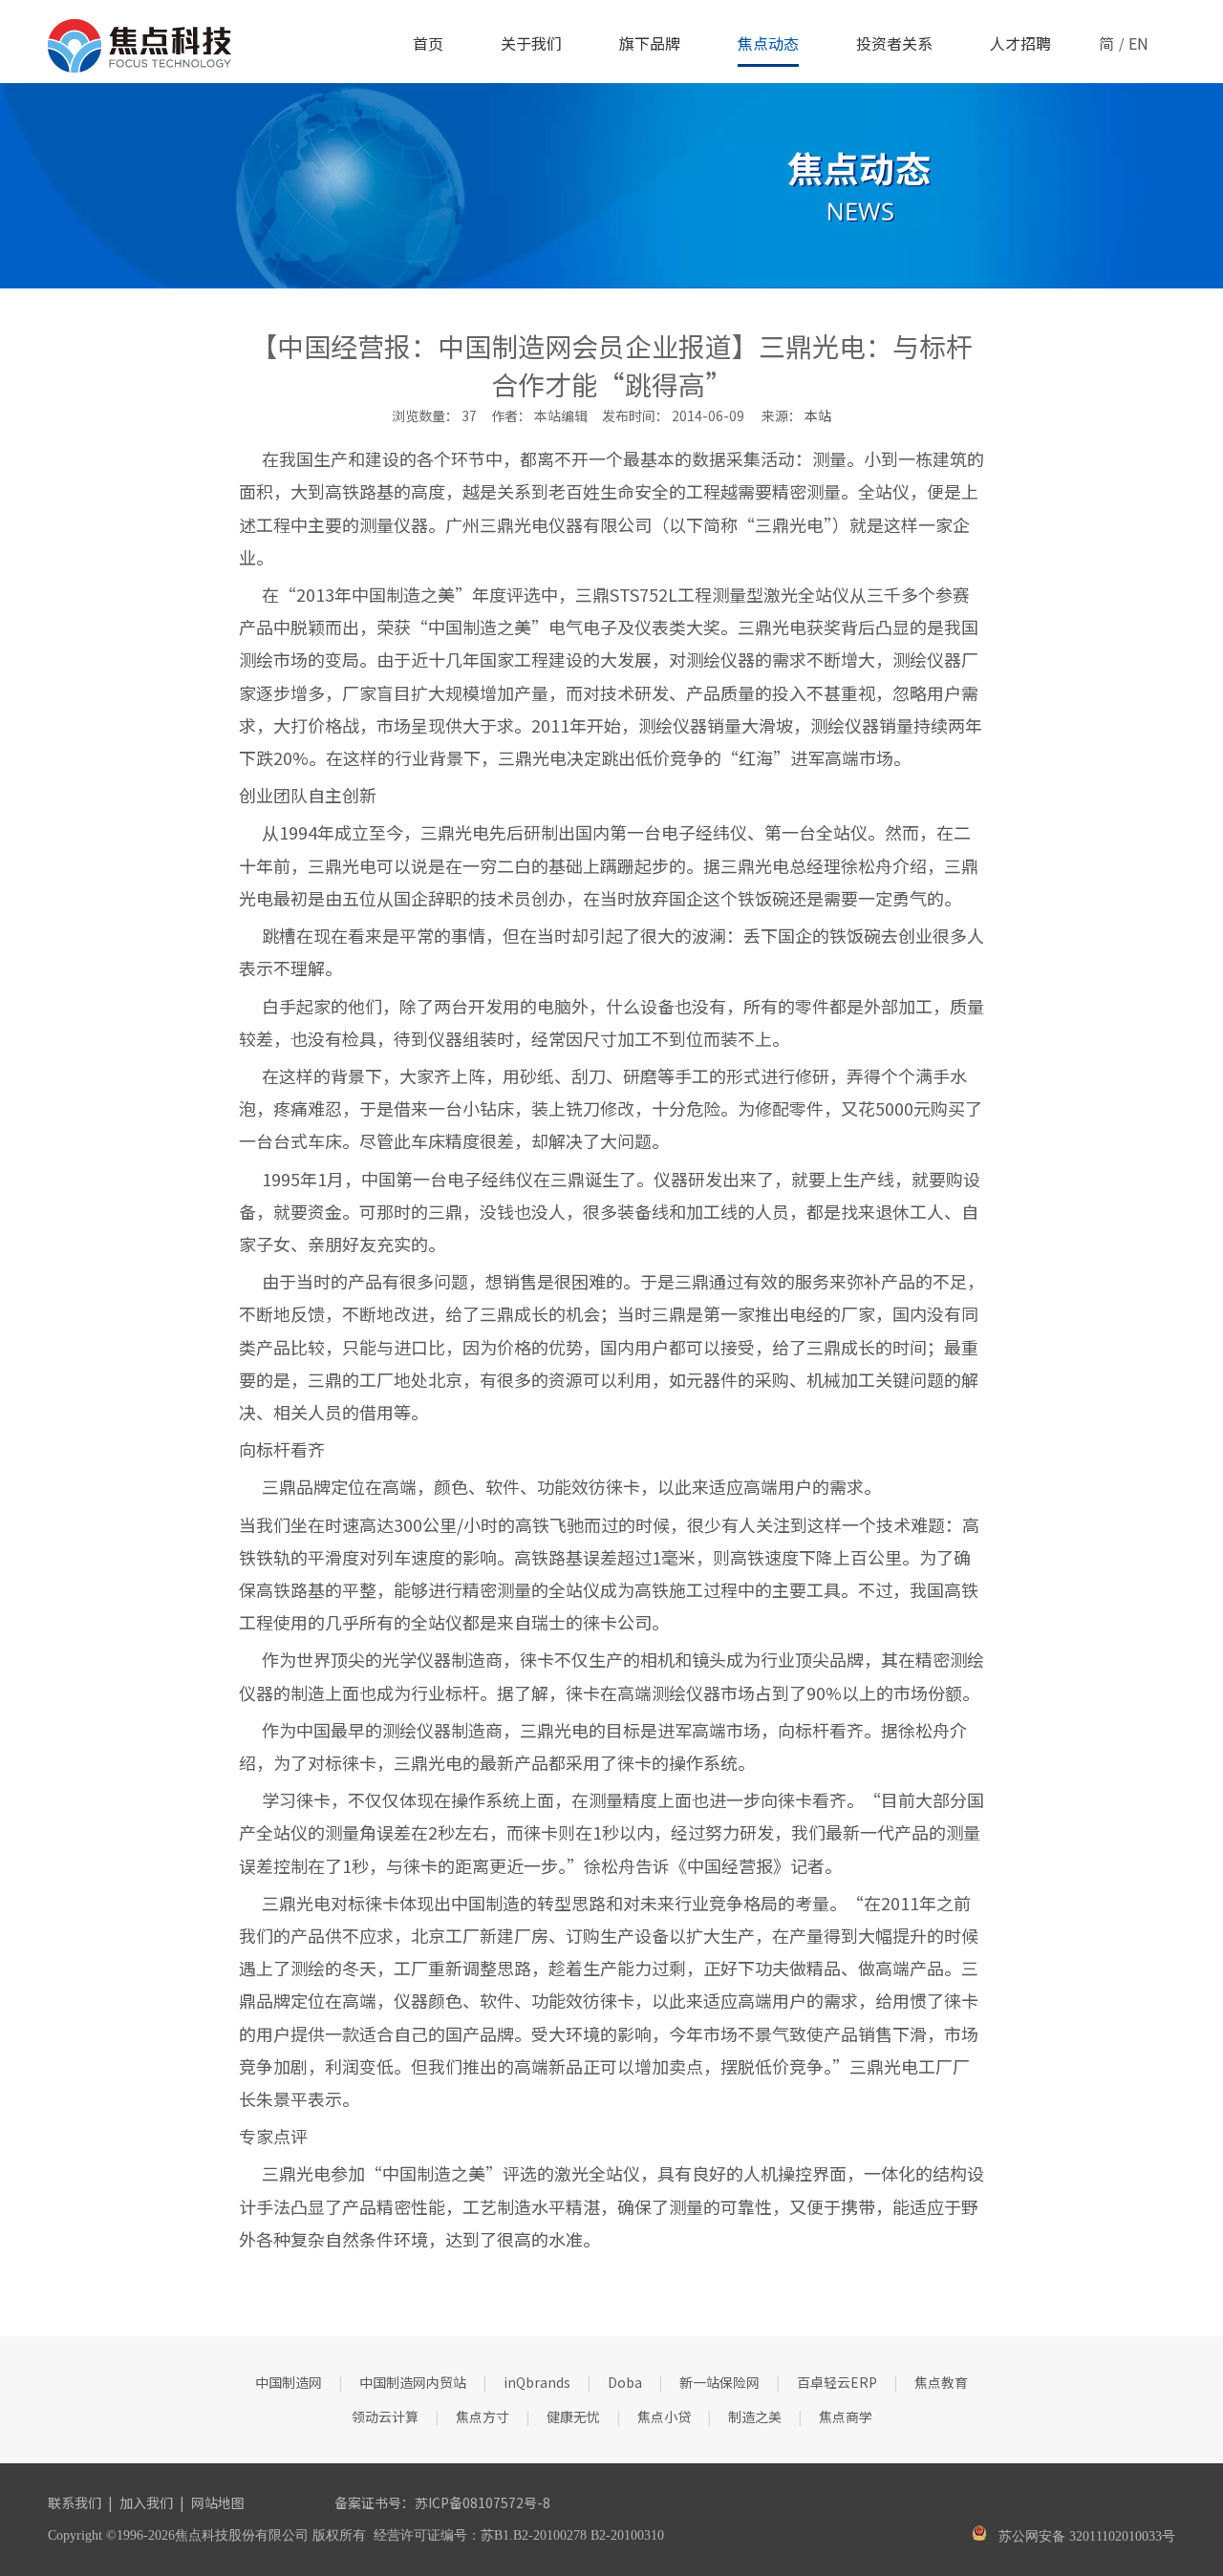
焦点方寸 (483, 2416)
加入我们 (146, 2502)
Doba (625, 2382)
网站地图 (218, 2502)
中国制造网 (289, 2382)
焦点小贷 (664, 2416)
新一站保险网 (719, 2382)
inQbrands (537, 2382)
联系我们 (75, 2502)
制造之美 (755, 2416)
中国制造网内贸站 (413, 2382)
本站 (818, 415)
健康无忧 (573, 2416)
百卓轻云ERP (837, 2382)
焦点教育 (941, 2382)
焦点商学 (846, 2416)
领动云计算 (385, 2416)
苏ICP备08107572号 (476, 2502)
